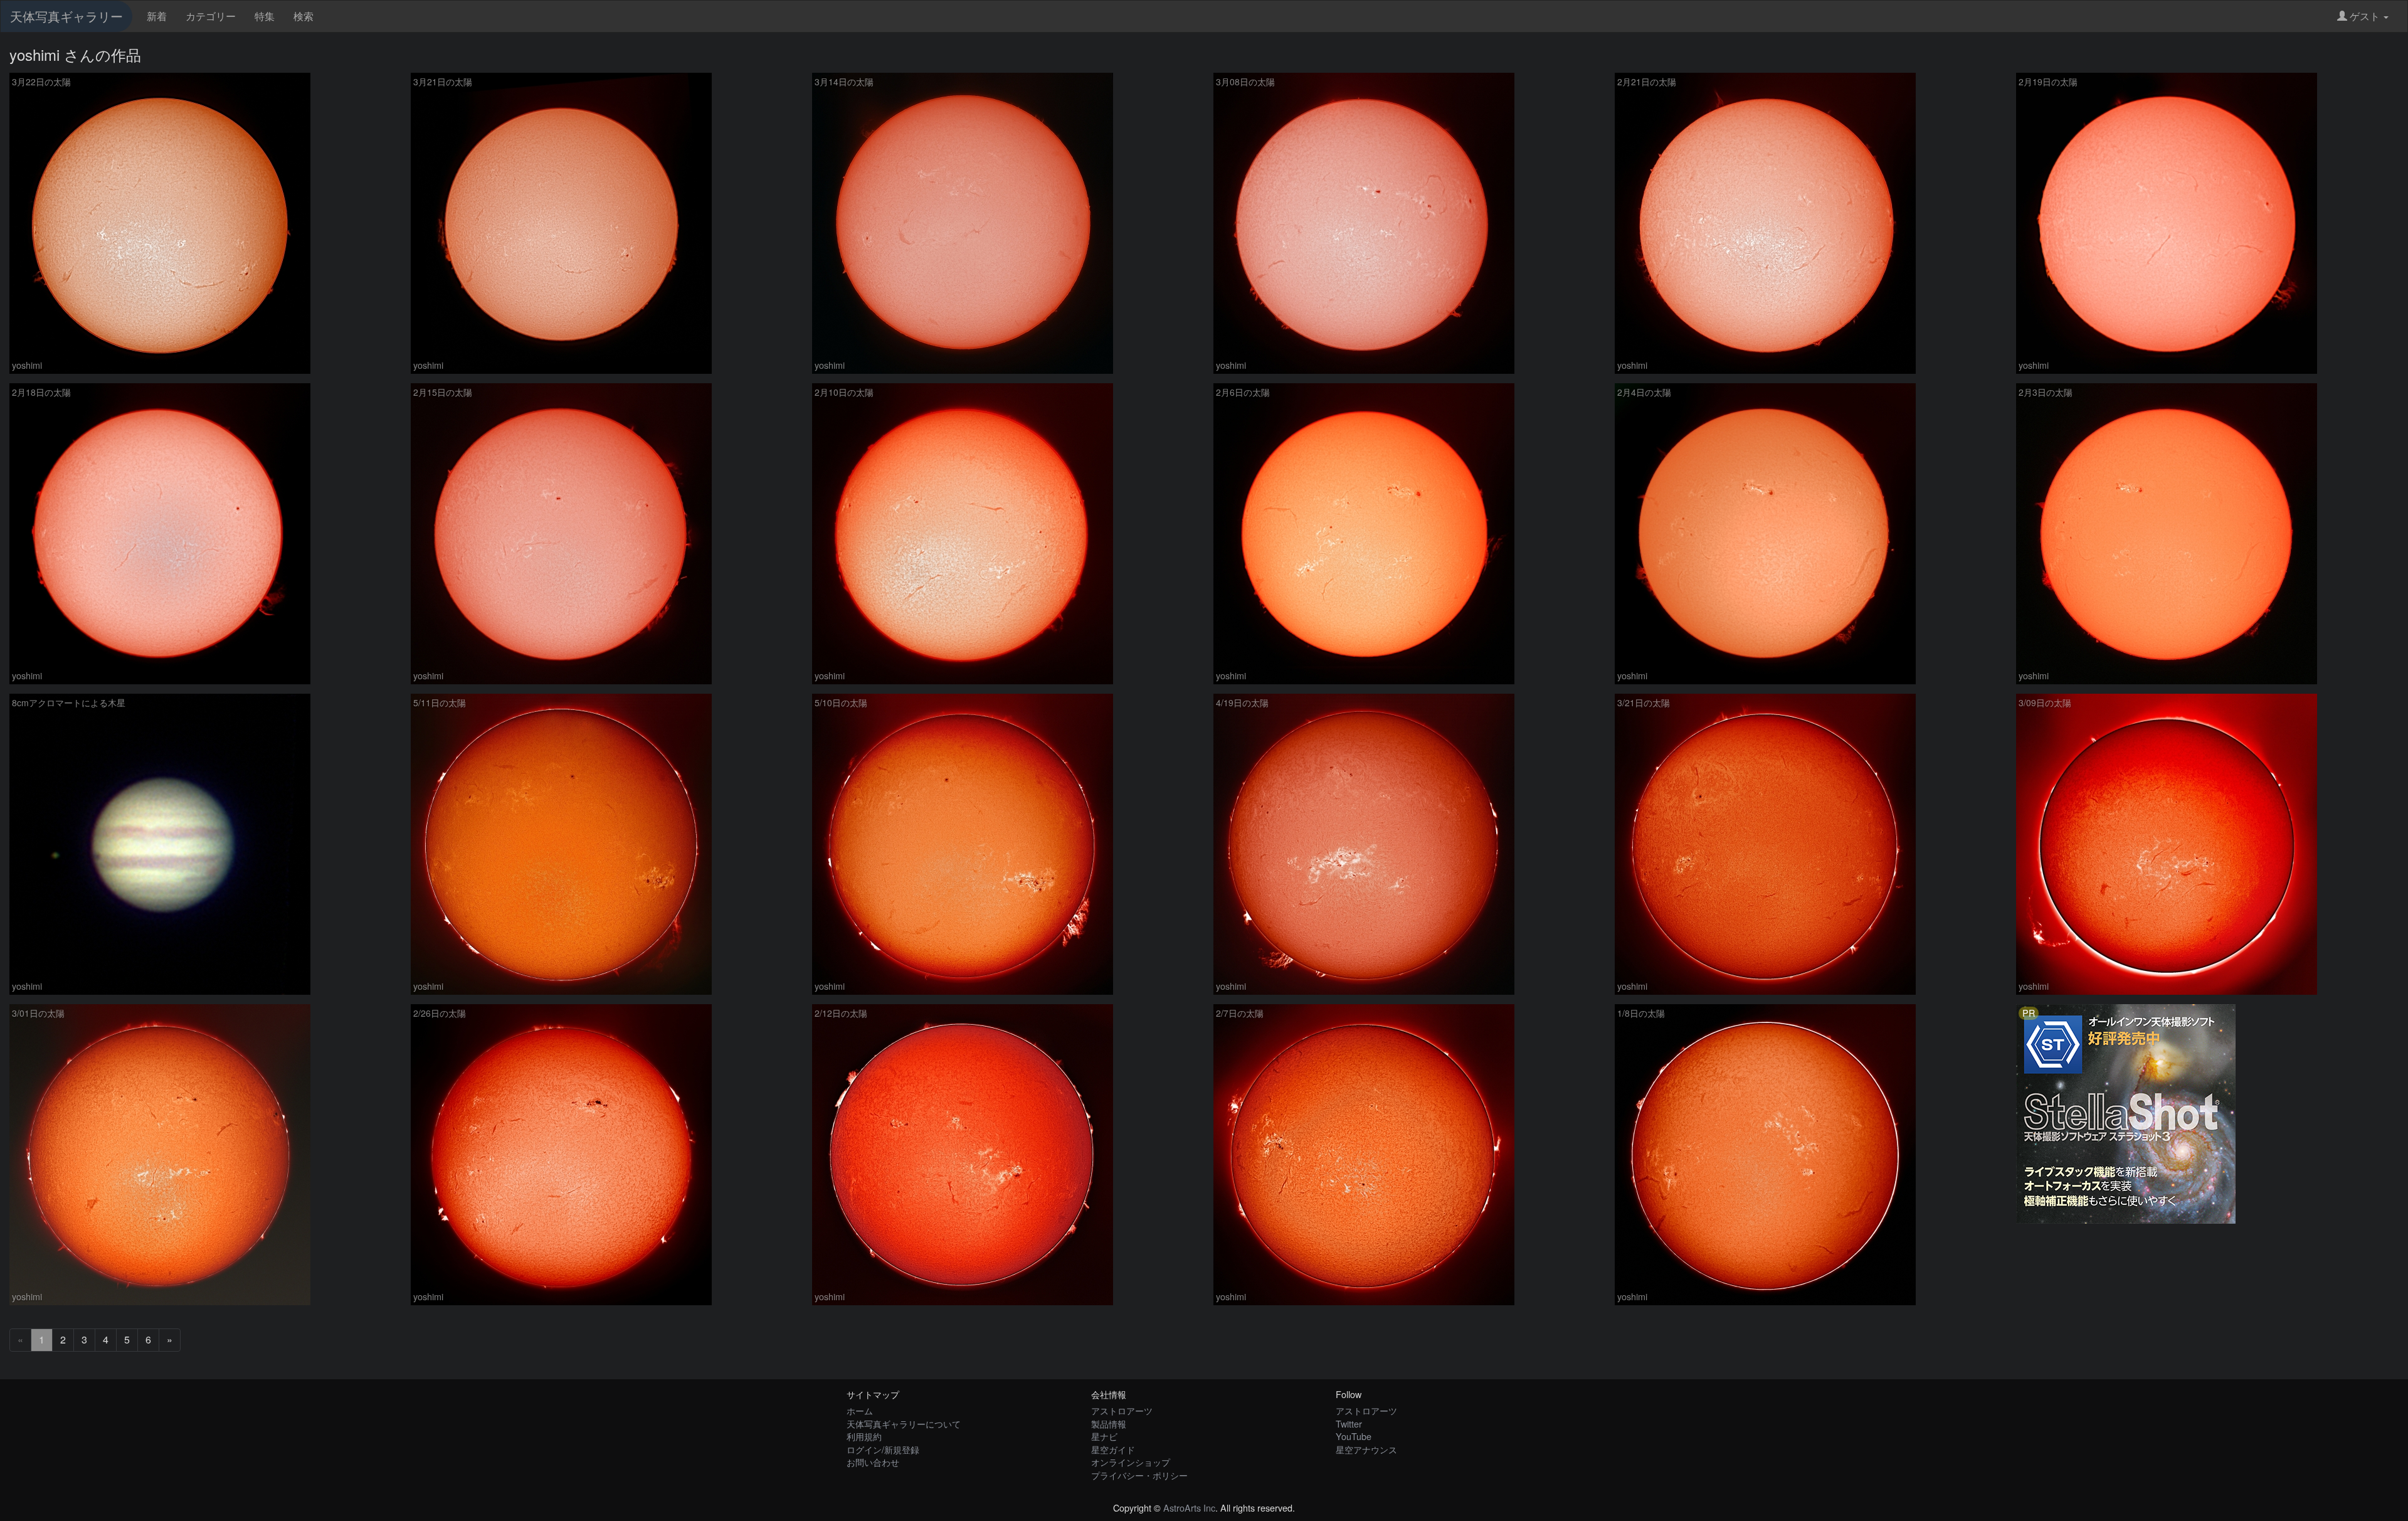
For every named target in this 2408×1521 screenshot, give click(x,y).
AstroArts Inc (1189, 1508)
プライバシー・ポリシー (1139, 1475)
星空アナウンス (1366, 1449)
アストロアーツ (1122, 1410)
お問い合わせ (873, 1462)
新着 (157, 16)
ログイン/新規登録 (883, 1449)
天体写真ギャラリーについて (904, 1423)
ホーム (860, 1410)
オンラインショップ (1131, 1462)
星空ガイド (1113, 1449)
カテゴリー (211, 16)
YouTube (1354, 1436)
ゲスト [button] (2365, 16)
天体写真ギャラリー (66, 16)
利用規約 (864, 1436)
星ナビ (1104, 1436)
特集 (265, 16)
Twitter (1349, 1423)
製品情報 (1109, 1423)
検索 (304, 16)
